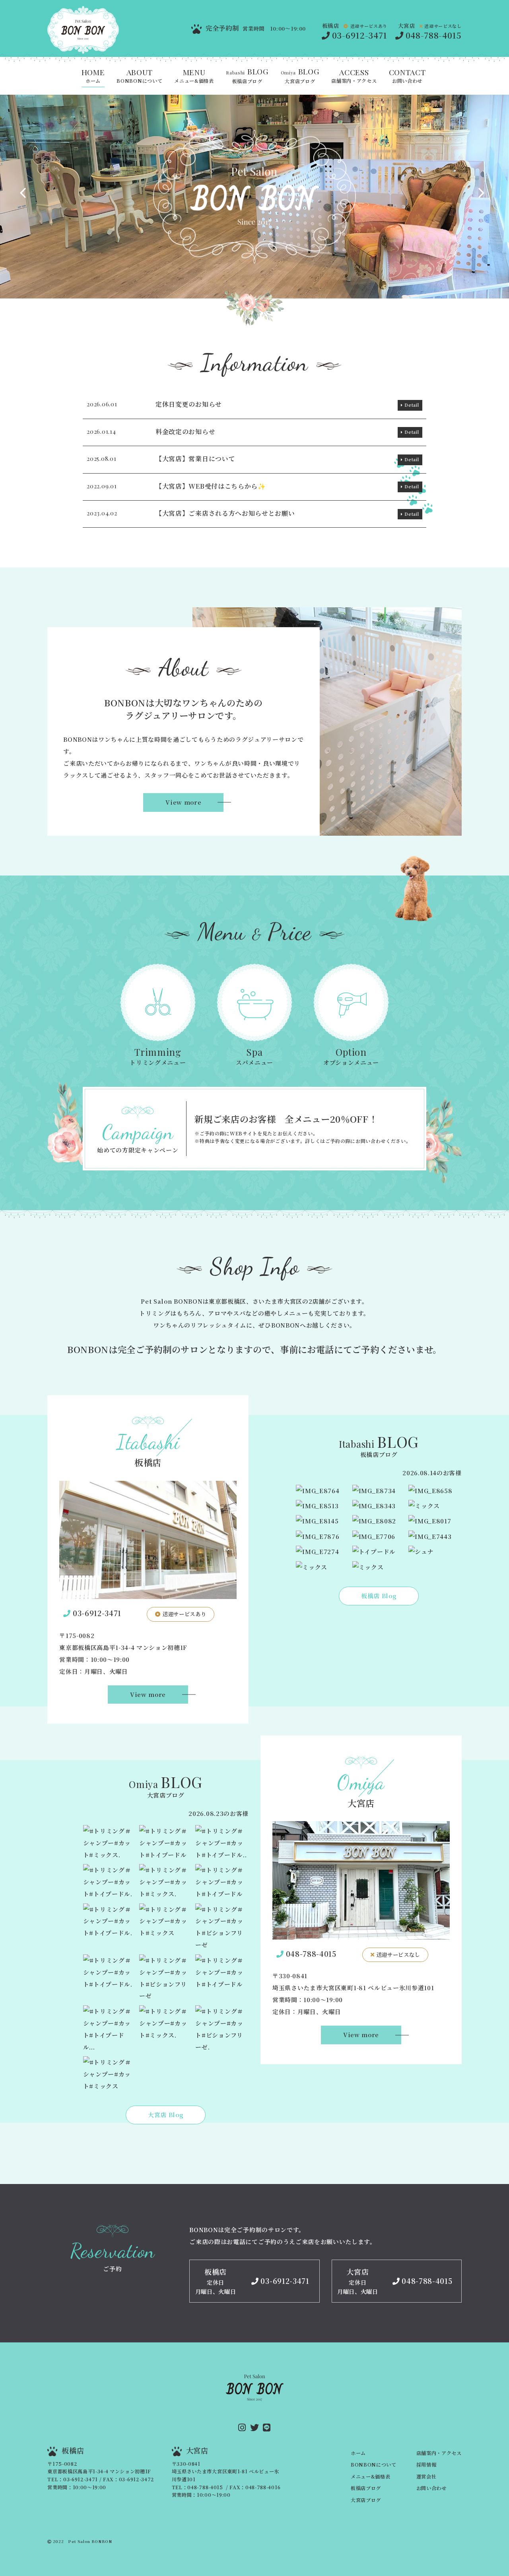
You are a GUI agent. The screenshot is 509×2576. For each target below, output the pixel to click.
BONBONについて (139, 76)
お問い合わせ (407, 76)
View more (183, 802)
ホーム (93, 76)
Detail (412, 405)
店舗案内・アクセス (354, 76)
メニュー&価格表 (194, 76)
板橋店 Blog (379, 1596)
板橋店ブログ (247, 76)
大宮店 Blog (166, 2115)
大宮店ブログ (300, 76)
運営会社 (426, 2477)
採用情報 (426, 2465)
